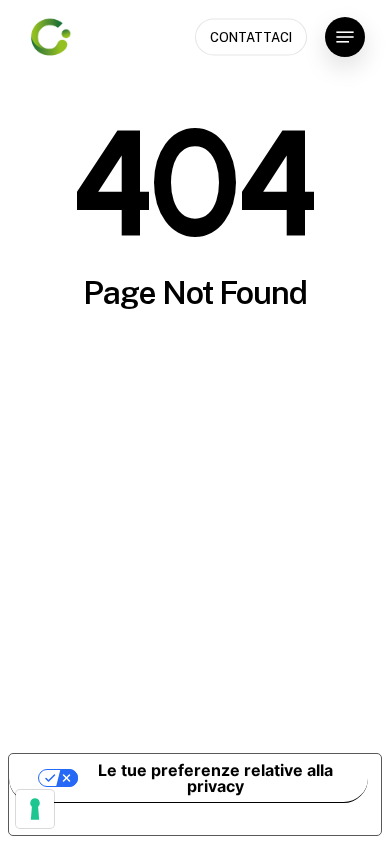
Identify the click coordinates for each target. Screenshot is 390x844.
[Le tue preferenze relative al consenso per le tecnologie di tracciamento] (35, 809)
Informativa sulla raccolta (123, 819)
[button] (345, 37)
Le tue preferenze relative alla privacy (215, 778)
